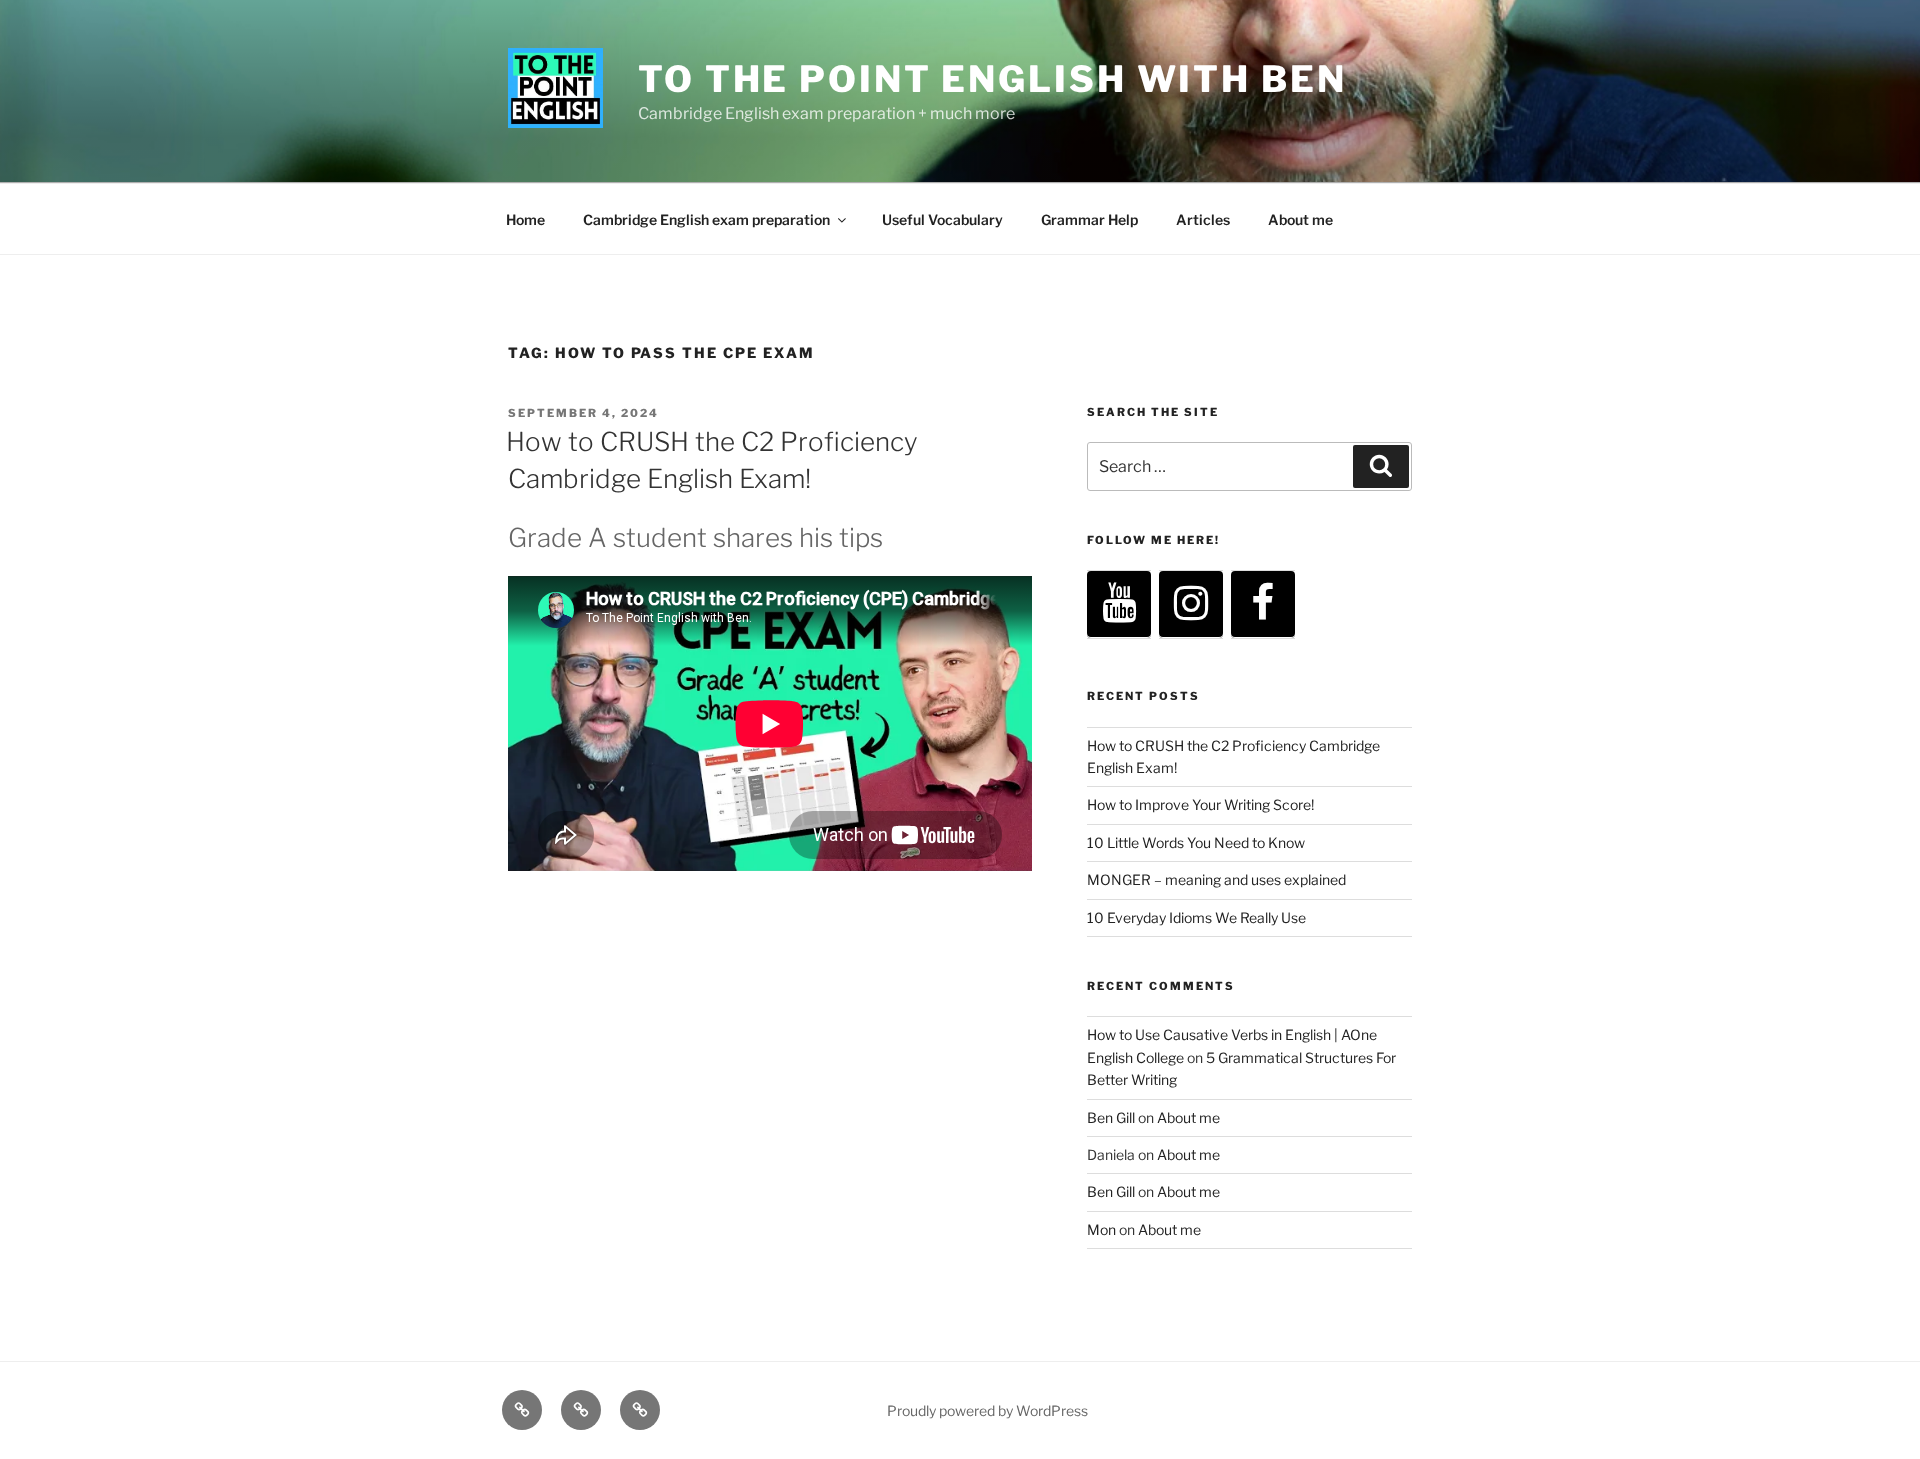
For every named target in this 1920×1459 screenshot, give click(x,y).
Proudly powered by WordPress (987, 1410)
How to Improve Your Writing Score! (1200, 804)
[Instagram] (1191, 604)
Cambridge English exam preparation (706, 219)
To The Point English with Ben (992, 79)
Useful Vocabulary (942, 219)
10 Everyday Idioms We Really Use (1196, 917)
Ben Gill (1111, 1117)
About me (1300, 219)
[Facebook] (1263, 604)
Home (525, 219)
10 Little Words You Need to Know (1196, 842)
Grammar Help (1089, 219)
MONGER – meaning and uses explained (1216, 879)
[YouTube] (1119, 604)
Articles (1203, 219)
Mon (1101, 1229)
